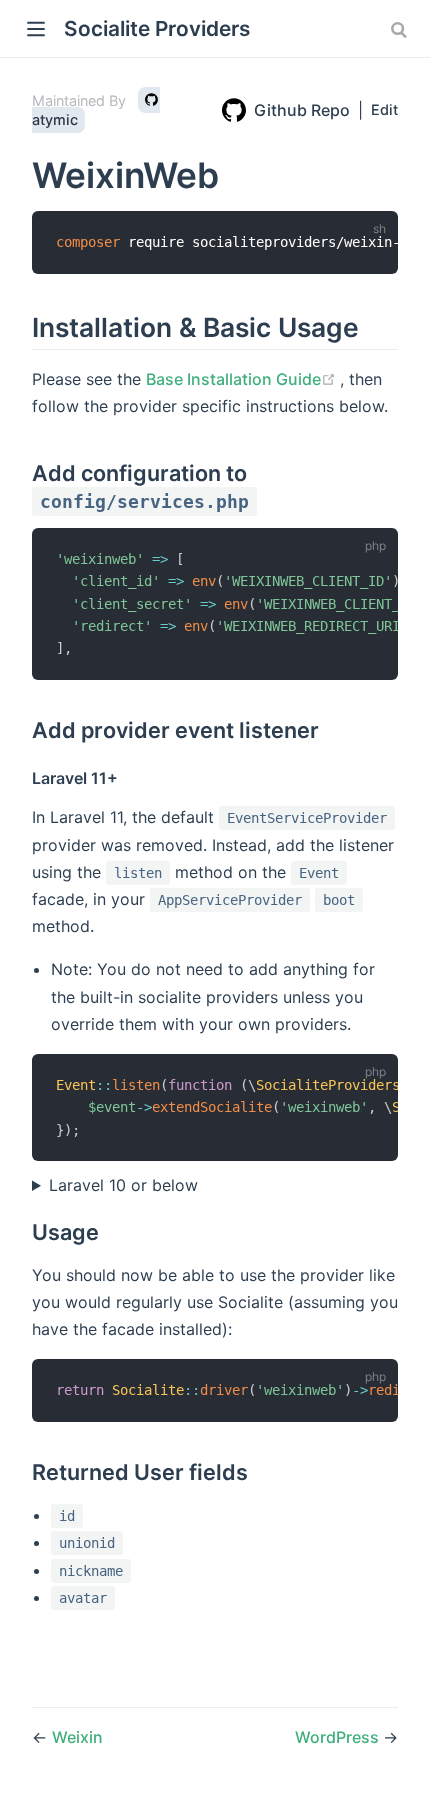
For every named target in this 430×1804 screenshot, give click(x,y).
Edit (384, 109)
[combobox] (401, 30)
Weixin (77, 1737)
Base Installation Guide (243, 379)
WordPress (339, 1737)
